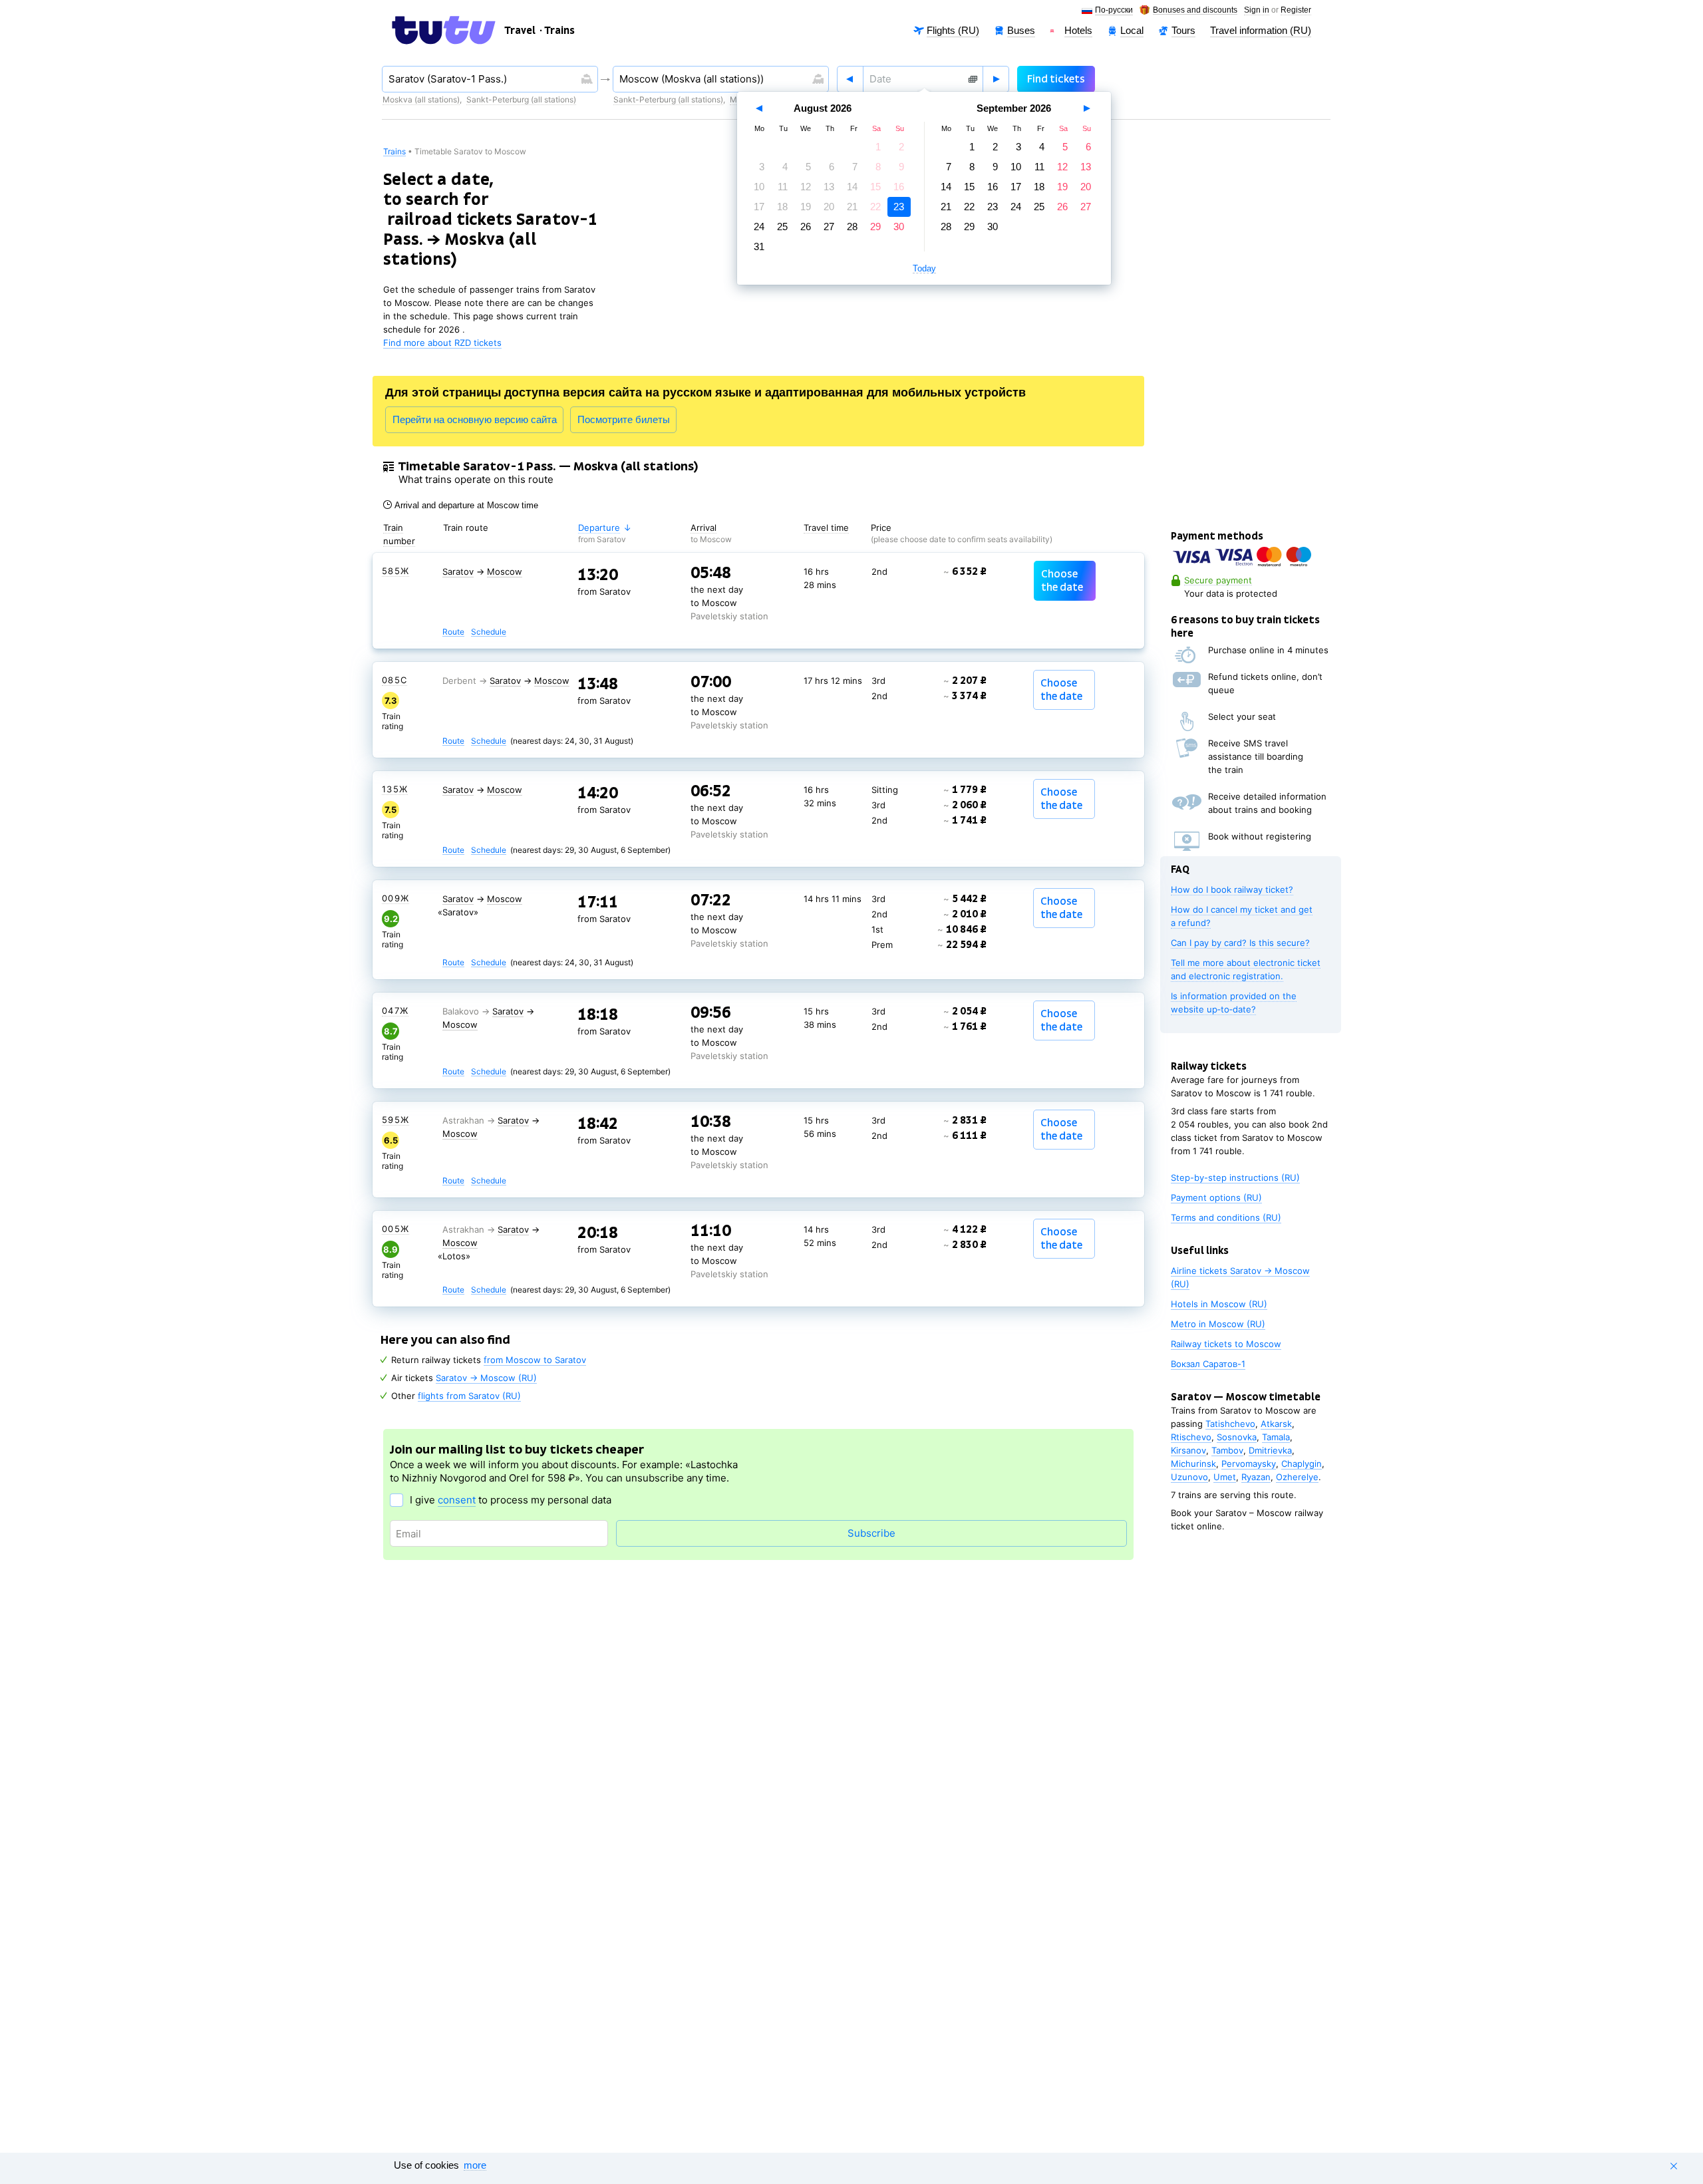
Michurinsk (1193, 1464)
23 (899, 207)
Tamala (1276, 1437)
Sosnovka (1237, 1437)
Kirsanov (1188, 1450)
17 (759, 207)
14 (852, 187)
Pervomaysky (1249, 1464)
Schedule (489, 632)
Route (453, 632)
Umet (1225, 1477)
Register (1296, 10)
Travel (520, 31)
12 (806, 187)
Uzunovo (1189, 1477)
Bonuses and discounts (1195, 10)
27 (829, 227)
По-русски (1114, 10)
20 (829, 207)
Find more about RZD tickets (442, 343)
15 (875, 187)
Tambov (1227, 1450)
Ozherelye (1297, 1477)
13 (829, 187)
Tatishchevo (1230, 1424)
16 (899, 187)
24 (759, 227)
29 (875, 227)
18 (782, 207)
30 (899, 227)
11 (783, 187)
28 (852, 227)
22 (875, 207)
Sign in (1257, 10)
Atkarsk (1276, 1424)
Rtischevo (1191, 1437)
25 (782, 227)
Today (924, 269)
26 (806, 227)
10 (759, 187)
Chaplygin (1302, 1464)
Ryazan (1256, 1477)
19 (806, 207)
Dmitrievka (1270, 1450)
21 (852, 207)
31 (759, 246)
